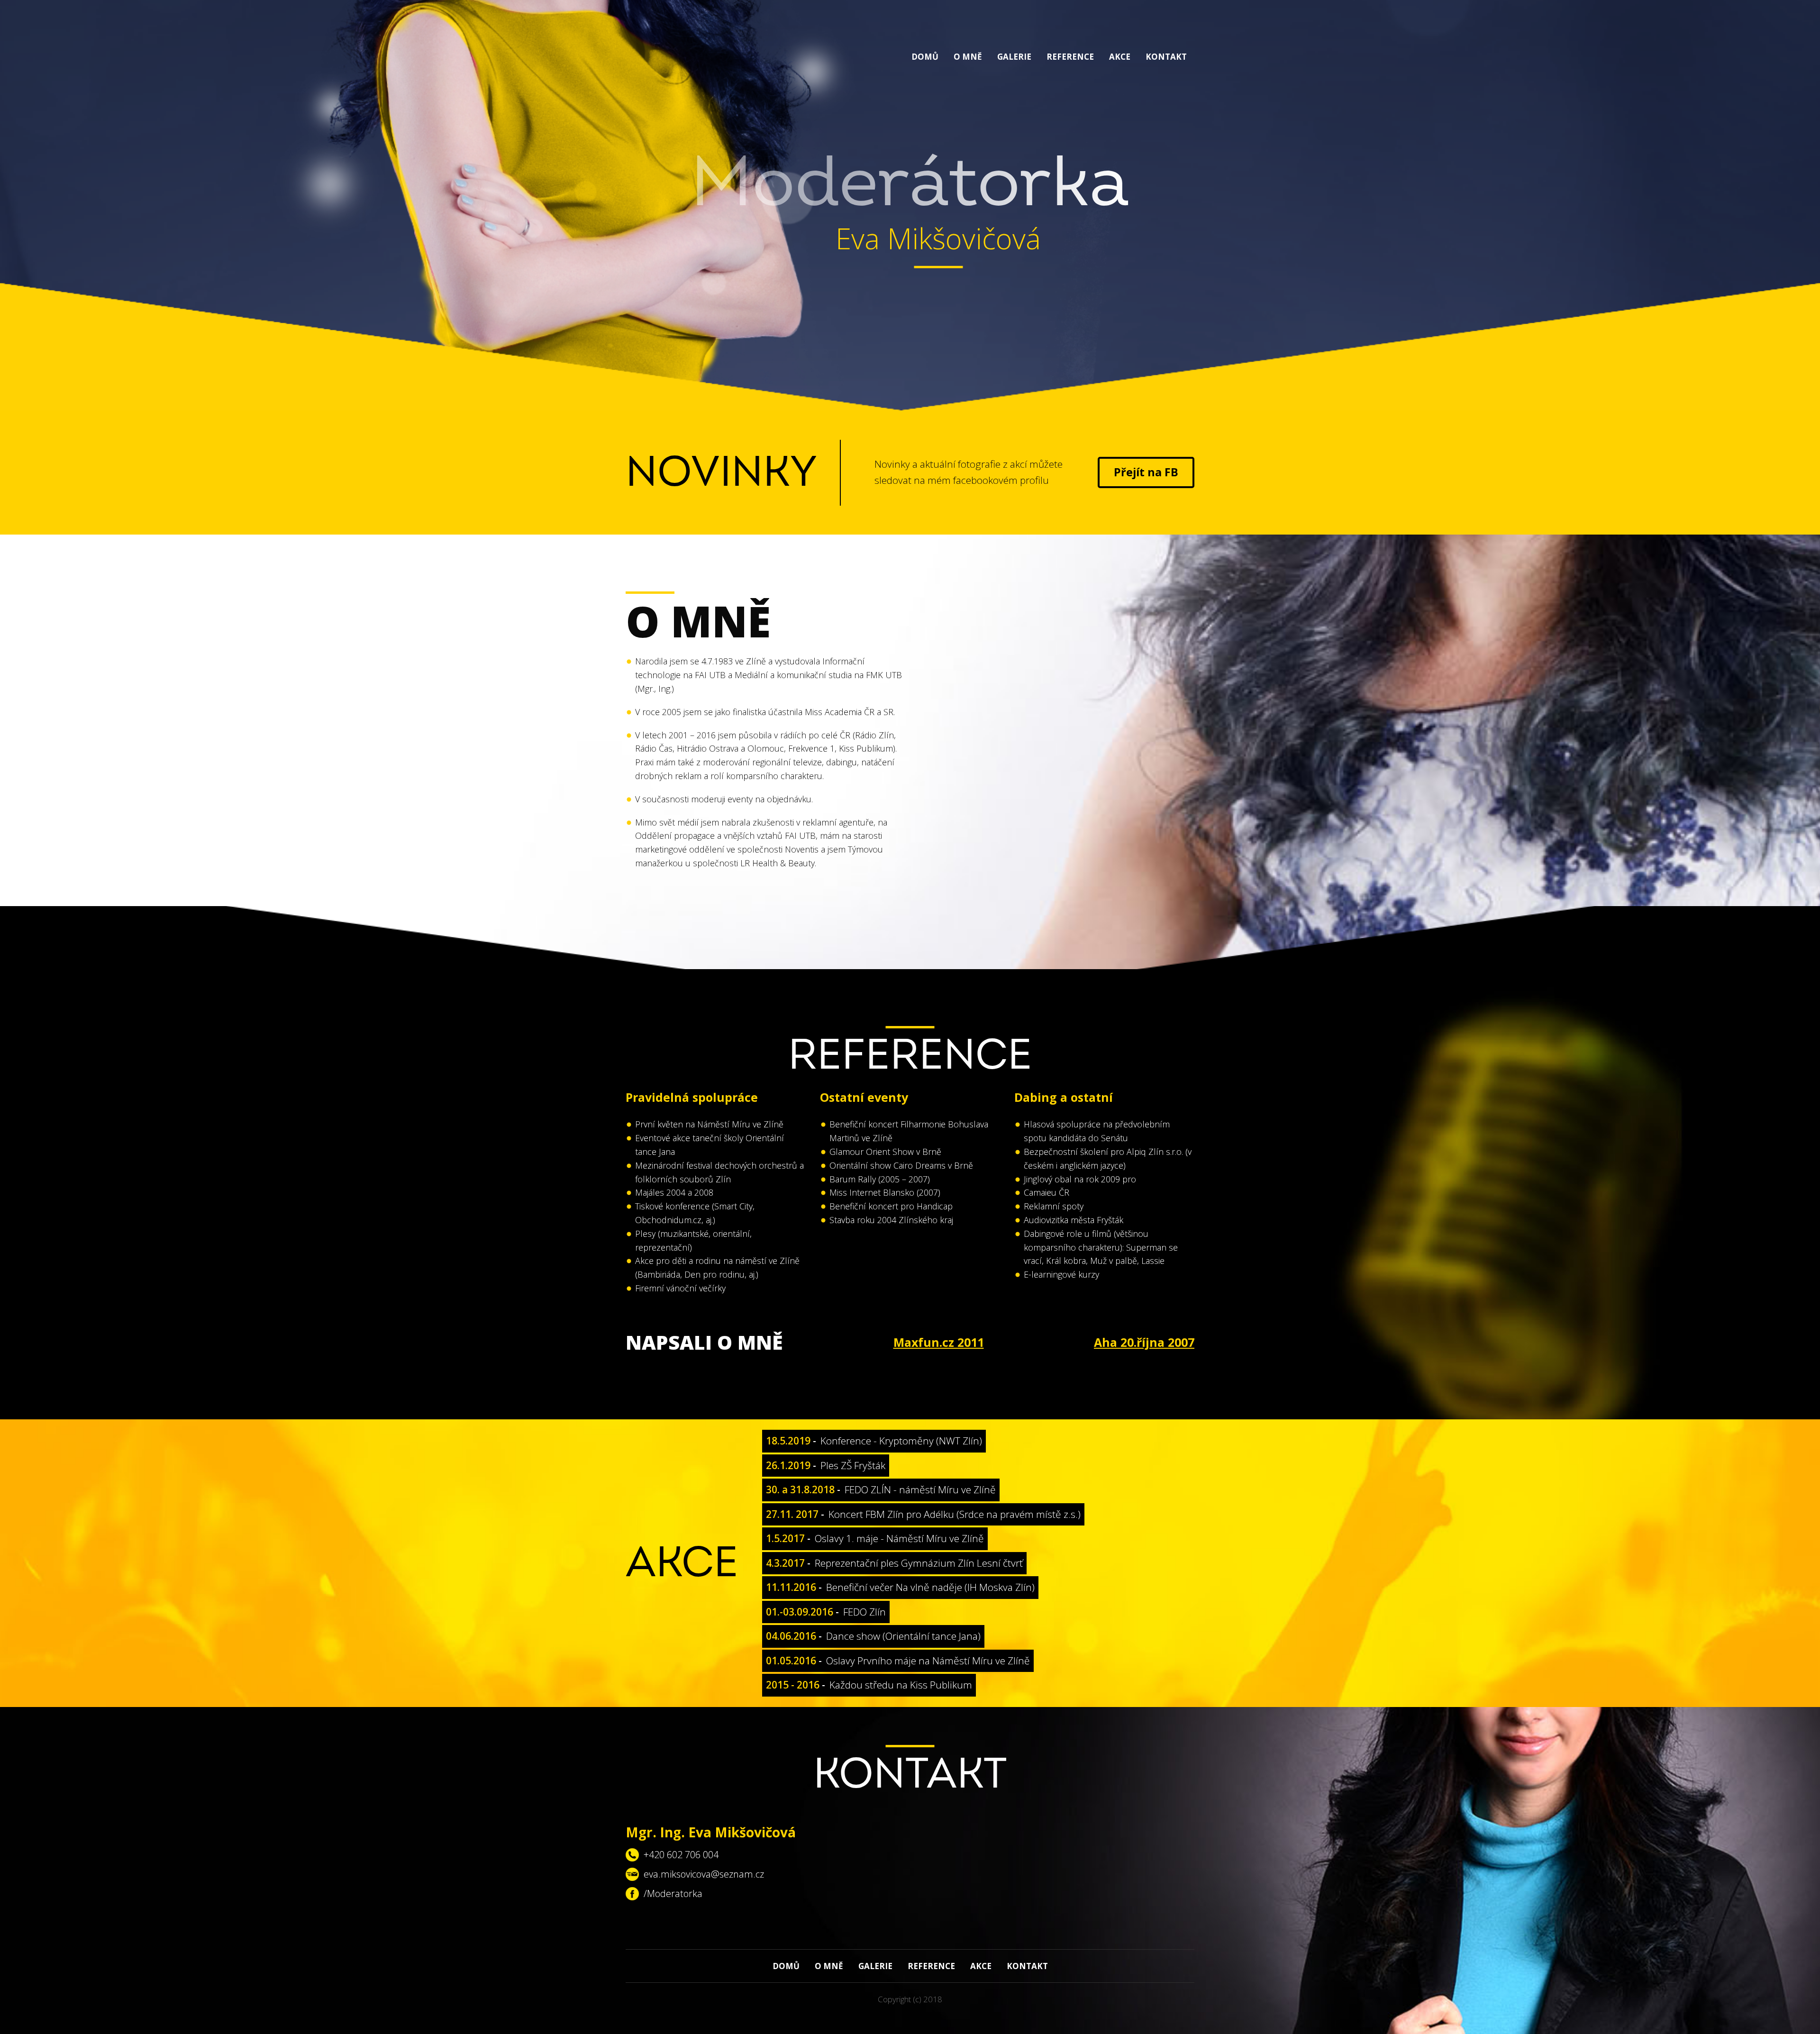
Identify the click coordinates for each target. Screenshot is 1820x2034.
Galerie (1014, 57)
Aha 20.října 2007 (1144, 1342)
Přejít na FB (1146, 472)
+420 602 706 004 (681, 1855)
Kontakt (1166, 57)
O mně (968, 57)
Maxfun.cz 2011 (939, 1342)
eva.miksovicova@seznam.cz (704, 1874)
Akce (1120, 57)
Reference (1070, 57)
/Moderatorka (673, 1893)
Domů (925, 57)
